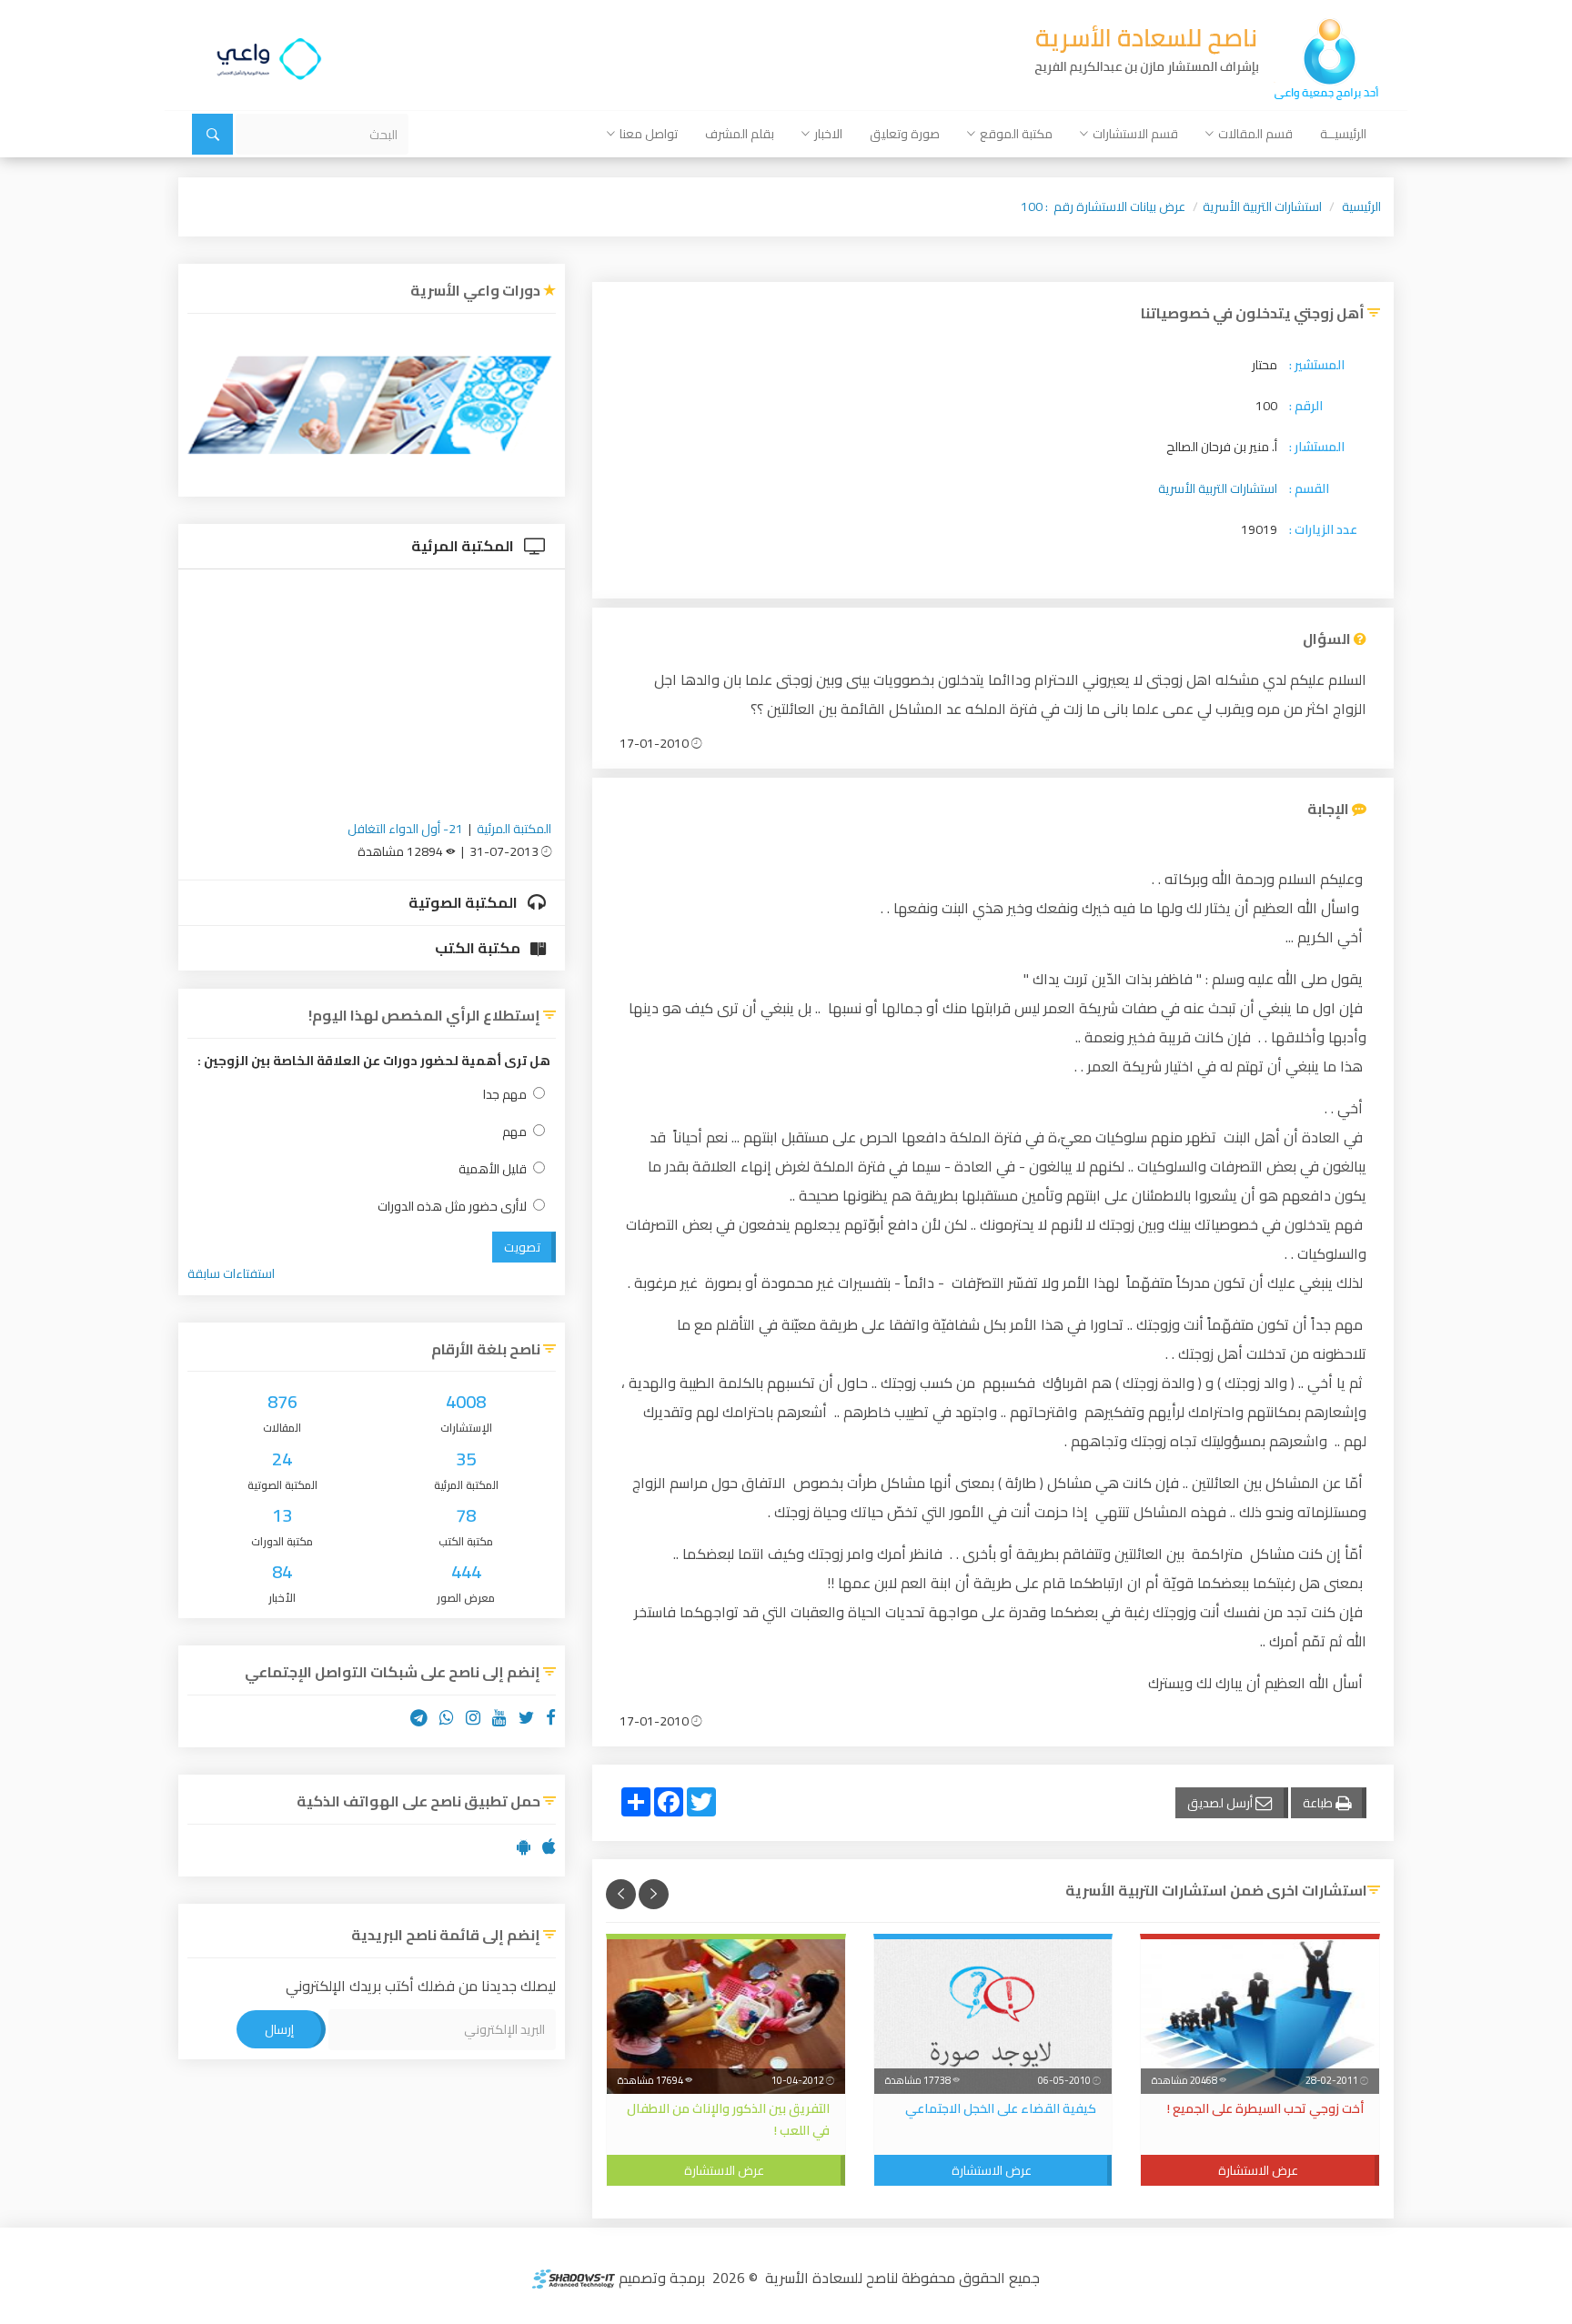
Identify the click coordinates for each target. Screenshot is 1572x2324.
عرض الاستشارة (1258, 2170)
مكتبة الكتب (479, 948)
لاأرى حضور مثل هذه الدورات (452, 1207)
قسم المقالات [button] (1255, 134)
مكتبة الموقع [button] (1016, 134)
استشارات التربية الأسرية (1262, 206)
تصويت (522, 1247)
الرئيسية (1361, 206)
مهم (514, 1132)
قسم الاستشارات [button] (1135, 134)
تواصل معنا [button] (649, 134)
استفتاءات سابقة (231, 1273)
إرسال (279, 2029)
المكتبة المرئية (464, 546)
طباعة (1319, 1803)
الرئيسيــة (1343, 134)
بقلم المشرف (740, 134)
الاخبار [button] (828, 134)
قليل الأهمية (493, 1169)
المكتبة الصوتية (464, 902)
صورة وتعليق (905, 134)
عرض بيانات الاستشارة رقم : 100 (1103, 206)
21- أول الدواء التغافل (405, 829)
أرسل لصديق (1221, 1803)
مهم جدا (505, 1095)
